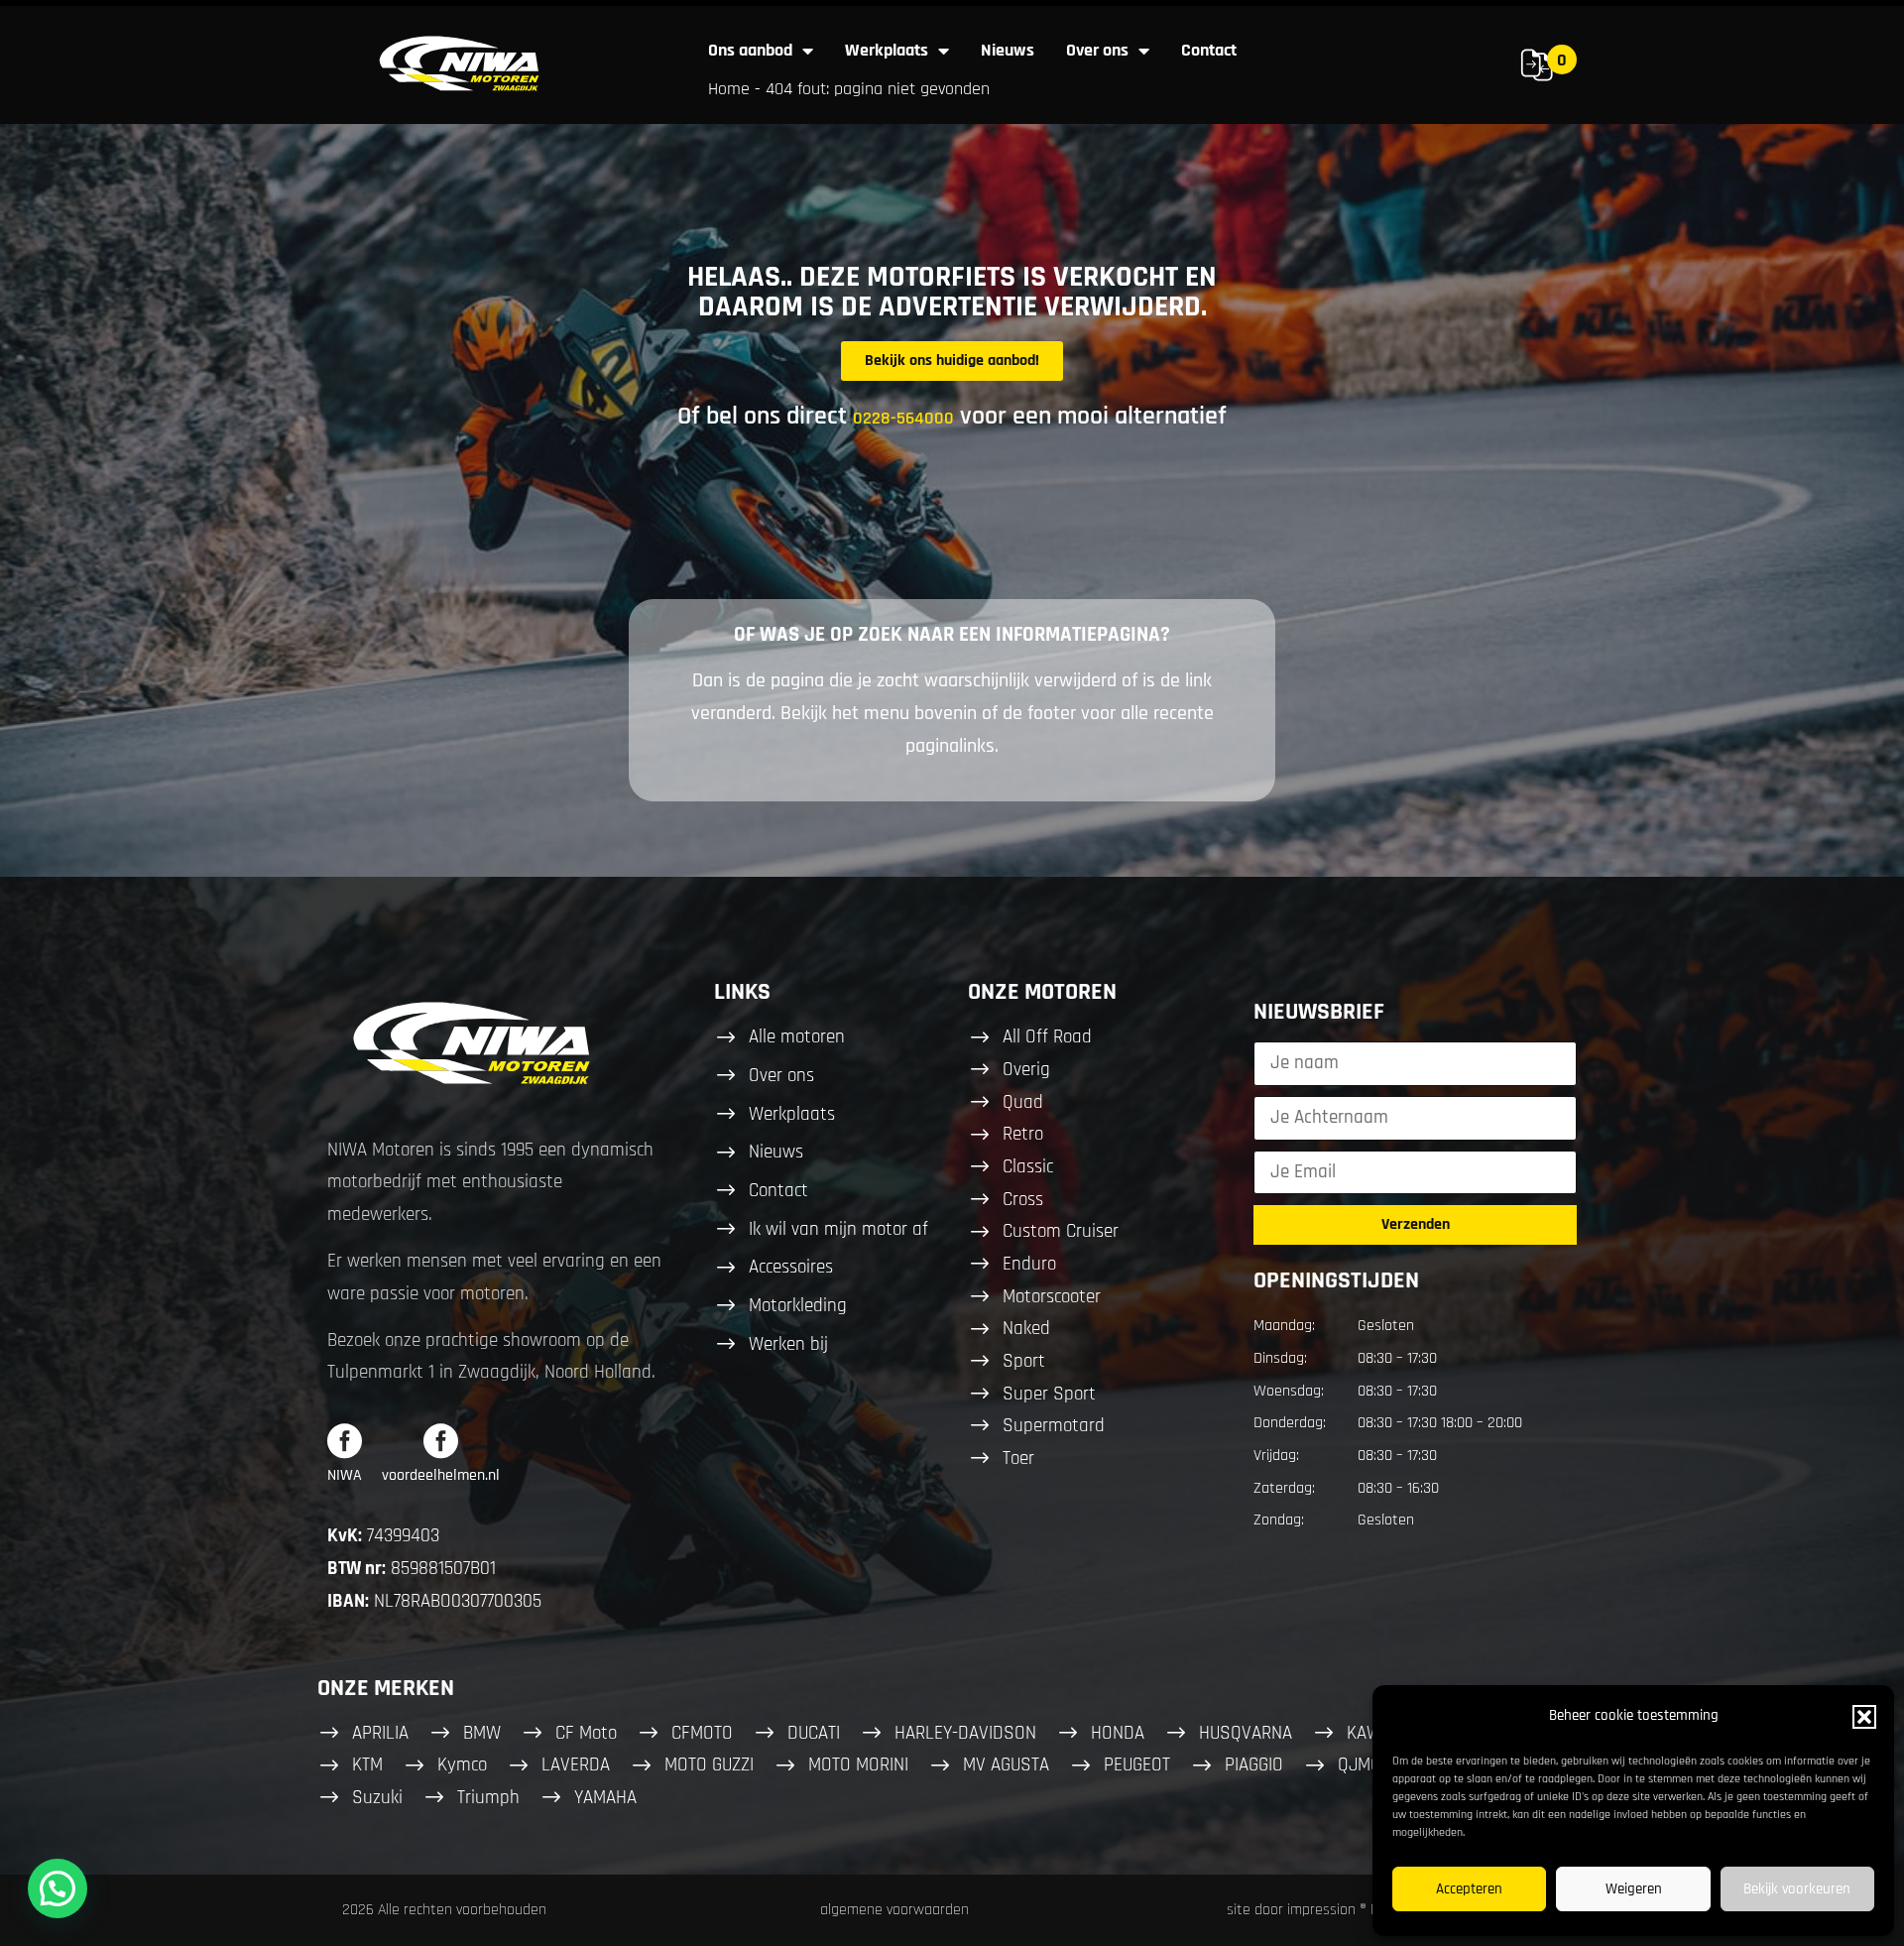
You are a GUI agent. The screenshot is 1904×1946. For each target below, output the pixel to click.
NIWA (345, 1475)
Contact (1209, 50)
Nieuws (1008, 50)
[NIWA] (345, 1441)
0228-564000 (903, 418)
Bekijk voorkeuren (1797, 1889)
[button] (1864, 1717)
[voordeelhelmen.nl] (441, 1441)
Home (729, 89)
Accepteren (1469, 1889)
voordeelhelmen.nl (441, 1475)
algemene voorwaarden (894, 1910)
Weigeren (1634, 1889)
